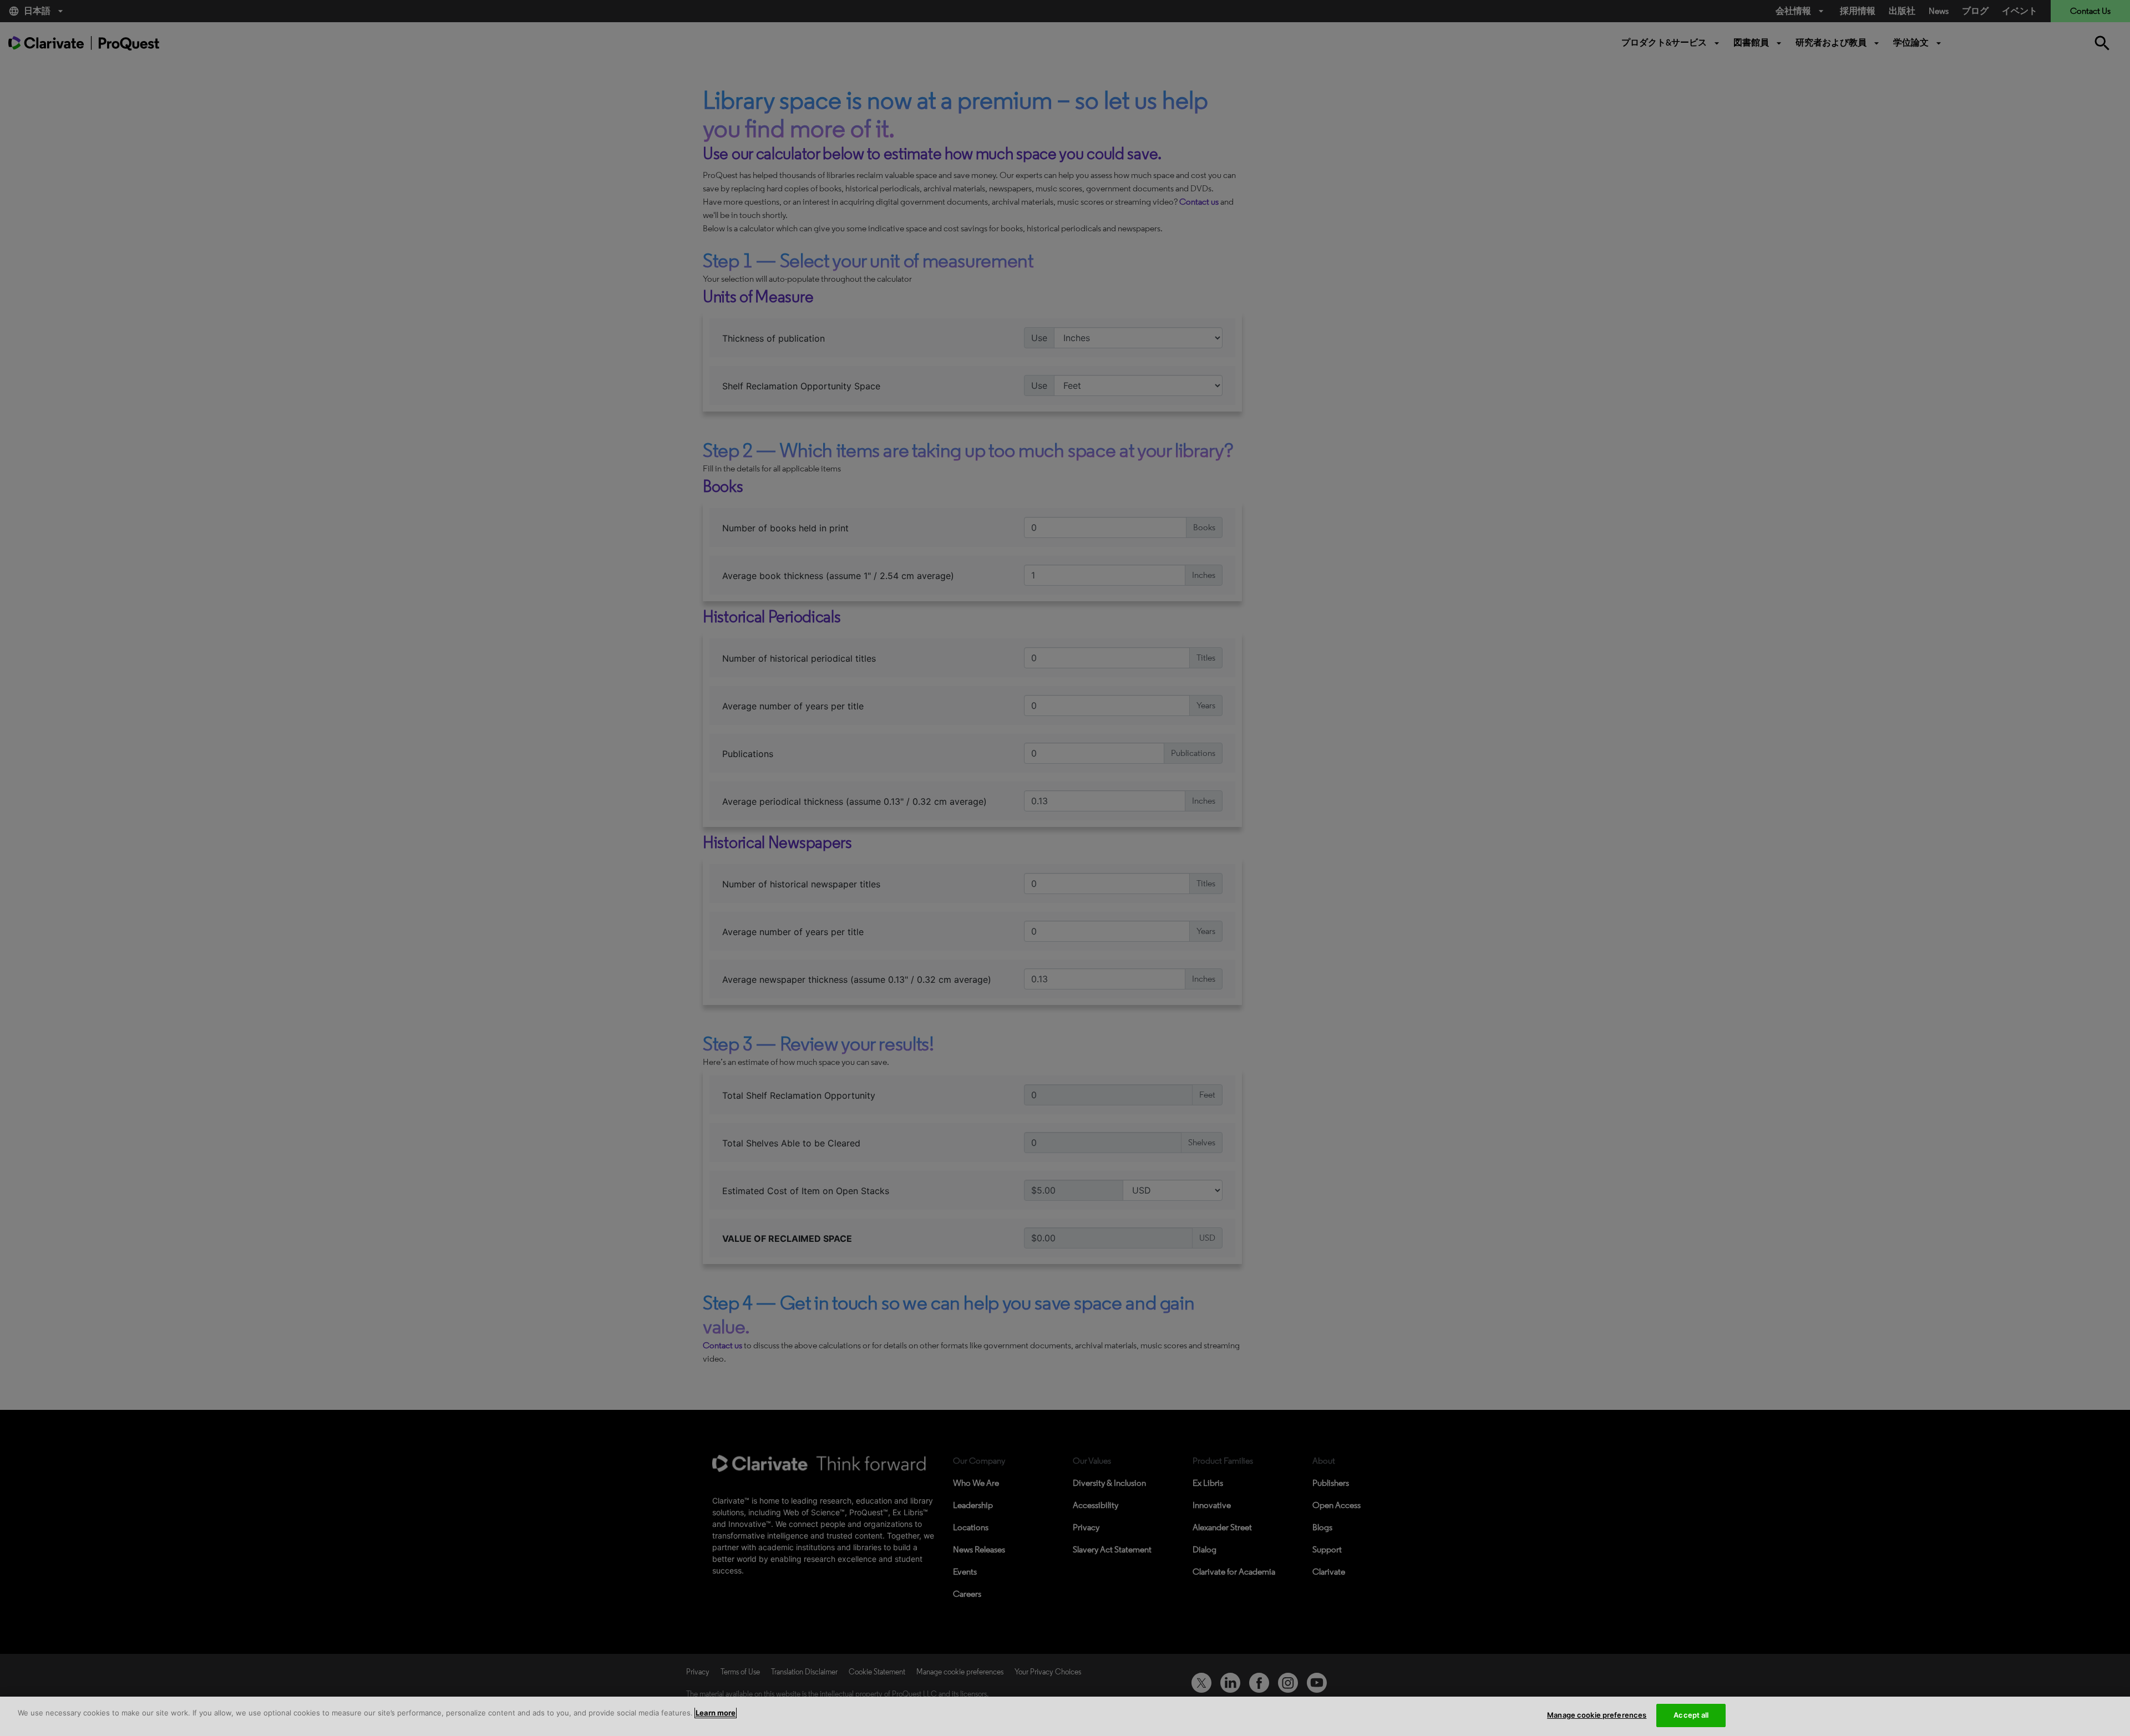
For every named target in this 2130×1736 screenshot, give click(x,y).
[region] (1065, 1716)
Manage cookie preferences (1597, 1715)
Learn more (716, 1713)
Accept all (1691, 1715)
